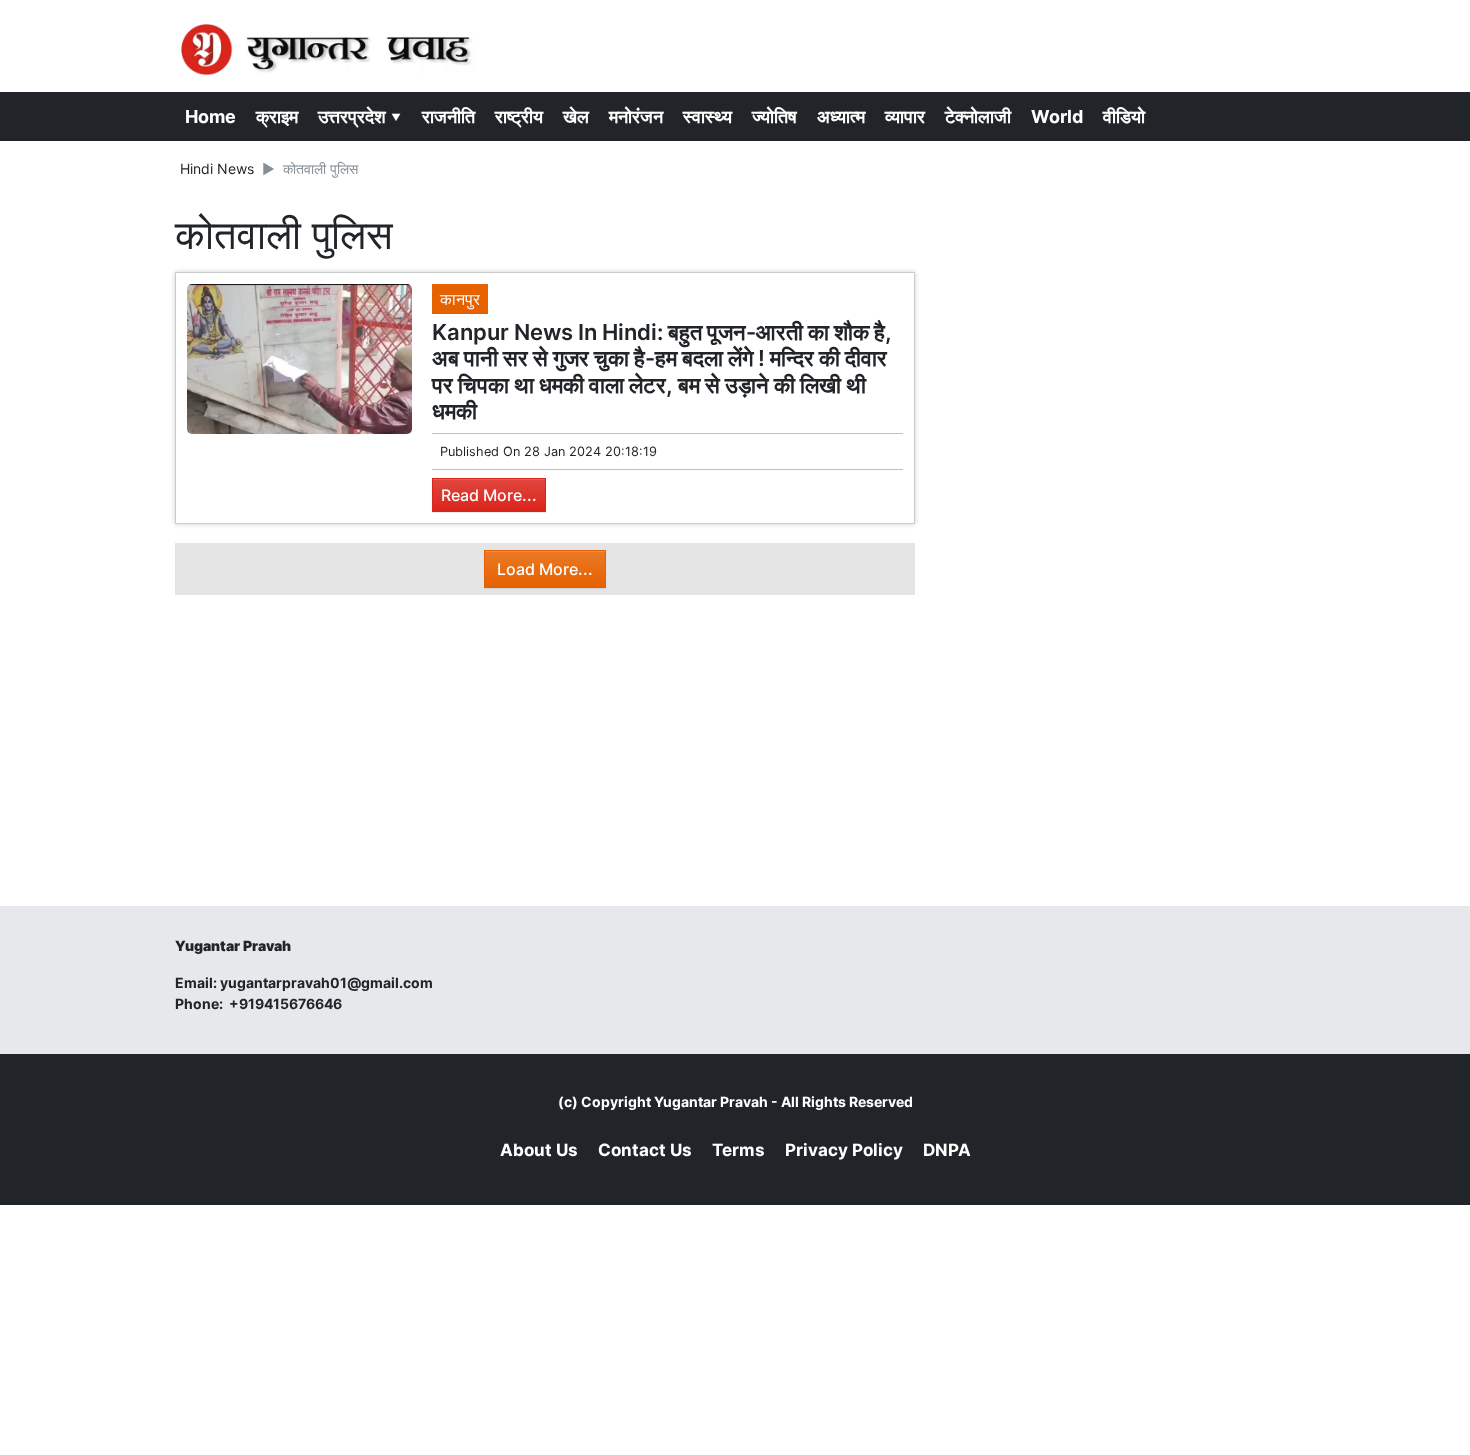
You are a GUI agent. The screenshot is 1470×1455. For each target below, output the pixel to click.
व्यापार (905, 116)
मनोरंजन (636, 116)
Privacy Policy (844, 1150)
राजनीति (448, 116)
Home (210, 116)
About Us (539, 1150)
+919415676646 (287, 1003)
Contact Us (645, 1150)
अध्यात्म (841, 116)
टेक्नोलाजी (978, 116)
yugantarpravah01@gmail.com (326, 982)
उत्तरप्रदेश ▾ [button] (360, 116)
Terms (738, 1150)
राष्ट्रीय (519, 116)
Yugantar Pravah (711, 1101)
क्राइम (277, 116)
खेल (576, 116)
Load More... (545, 569)
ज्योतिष (774, 116)
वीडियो (1124, 116)
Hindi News (217, 168)
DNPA (947, 1150)
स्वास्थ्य (707, 116)
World (1057, 116)
